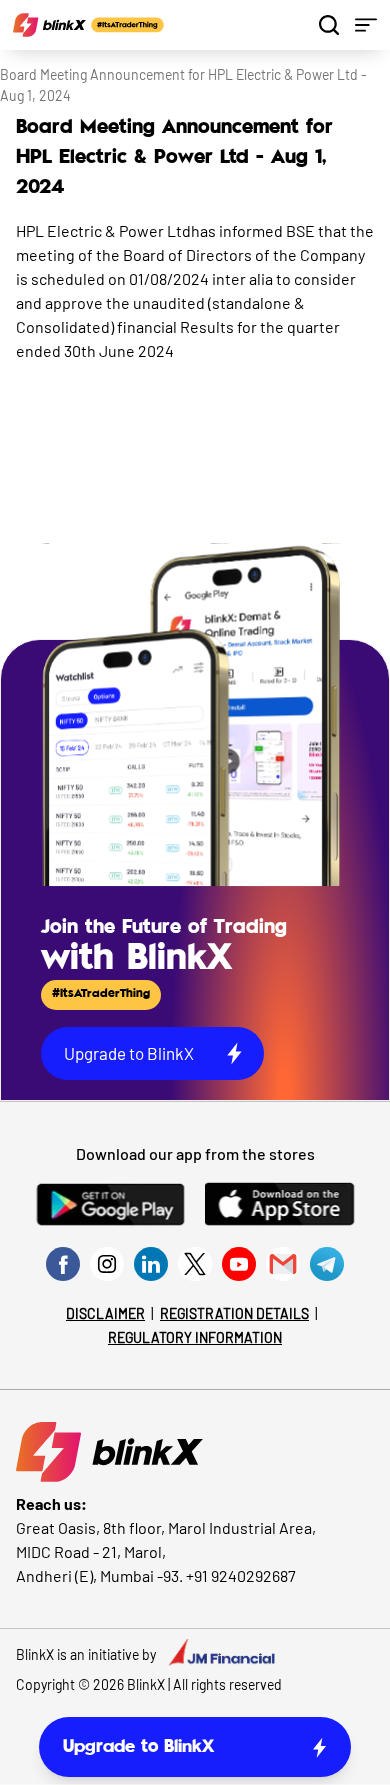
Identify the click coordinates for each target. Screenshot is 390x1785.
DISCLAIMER (105, 1313)
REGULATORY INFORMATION (195, 1337)
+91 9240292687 (241, 1575)
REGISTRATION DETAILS (234, 1313)
